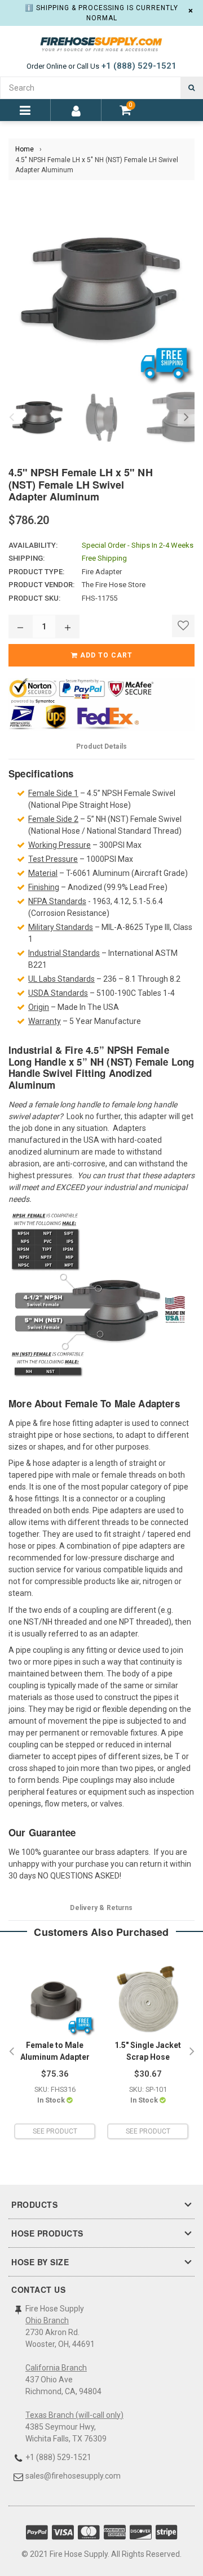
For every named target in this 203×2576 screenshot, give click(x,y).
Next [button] (186, 418)
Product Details (101, 746)
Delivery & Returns (101, 1908)
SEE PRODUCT (55, 2131)
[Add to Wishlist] (183, 626)
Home (25, 149)
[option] (35, 418)
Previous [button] (11, 418)
